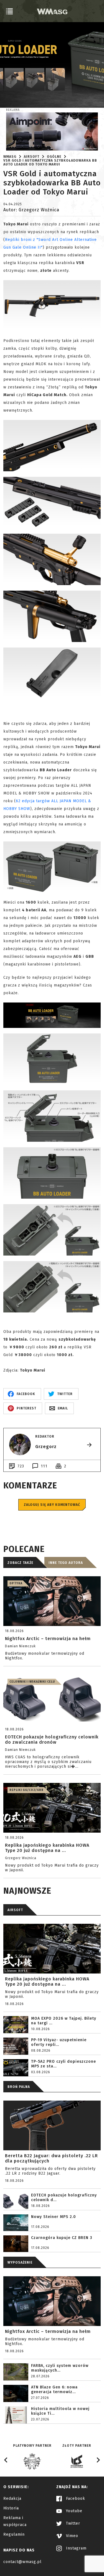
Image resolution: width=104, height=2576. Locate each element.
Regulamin (14, 2534)
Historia (11, 2508)
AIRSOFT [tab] (15, 1910)
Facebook (75, 2499)
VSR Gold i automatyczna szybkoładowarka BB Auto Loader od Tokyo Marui (50, 162)
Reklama (13, 110)
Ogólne (54, 157)
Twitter (72, 2523)
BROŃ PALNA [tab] (19, 2087)
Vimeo (71, 2536)
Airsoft (32, 157)
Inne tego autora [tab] (66, 1563)
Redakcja (12, 2499)
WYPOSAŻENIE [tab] (20, 2262)
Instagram (76, 2548)
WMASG (10, 157)
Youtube (73, 2511)
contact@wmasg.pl (22, 2562)
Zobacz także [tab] (20, 1563)
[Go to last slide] (6, 2460)
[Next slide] (98, 2460)
